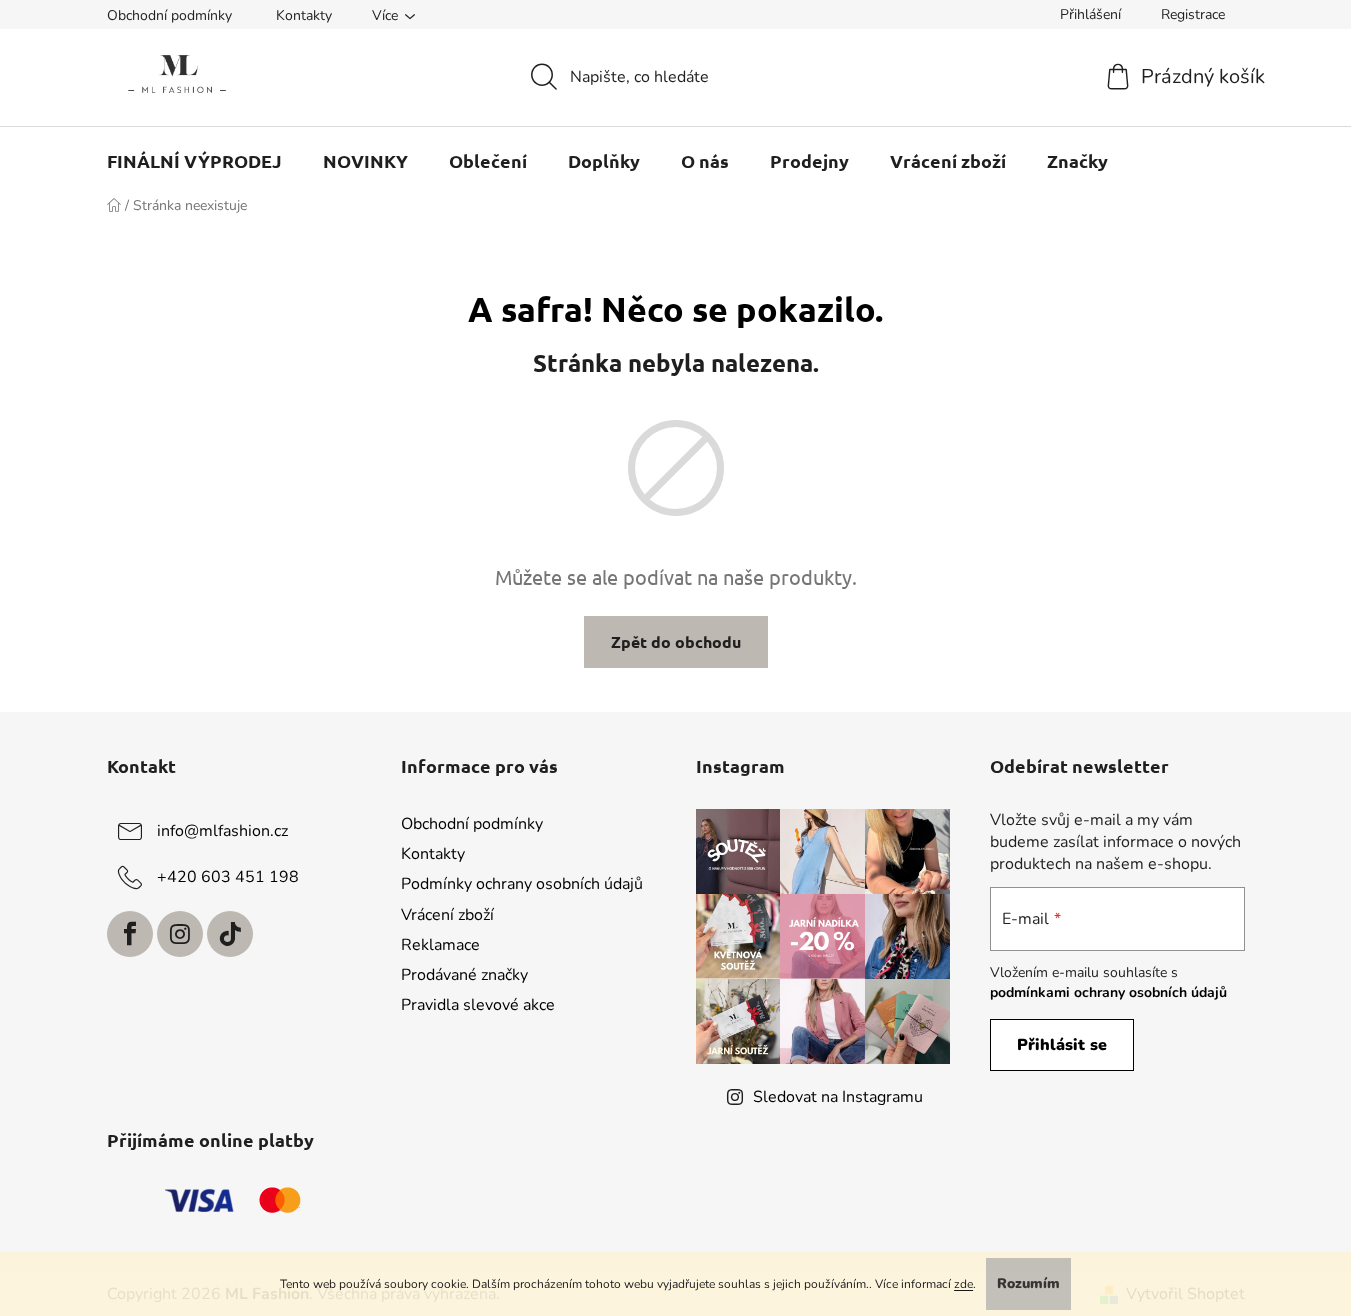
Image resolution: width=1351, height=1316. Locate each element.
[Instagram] (180, 934)
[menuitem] (194, 161)
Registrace (1193, 14)
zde (963, 1284)
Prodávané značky (464, 975)
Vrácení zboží (447, 915)
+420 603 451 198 (228, 877)
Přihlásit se (1062, 1045)
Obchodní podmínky (169, 15)
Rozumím (1028, 1283)
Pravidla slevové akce (478, 1005)
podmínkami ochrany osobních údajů (1108, 992)
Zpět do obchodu (676, 641)
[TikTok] (230, 934)
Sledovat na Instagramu (838, 1097)
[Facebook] (130, 934)
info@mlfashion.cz (222, 831)
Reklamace (440, 945)
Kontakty (304, 15)
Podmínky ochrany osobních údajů (522, 884)
